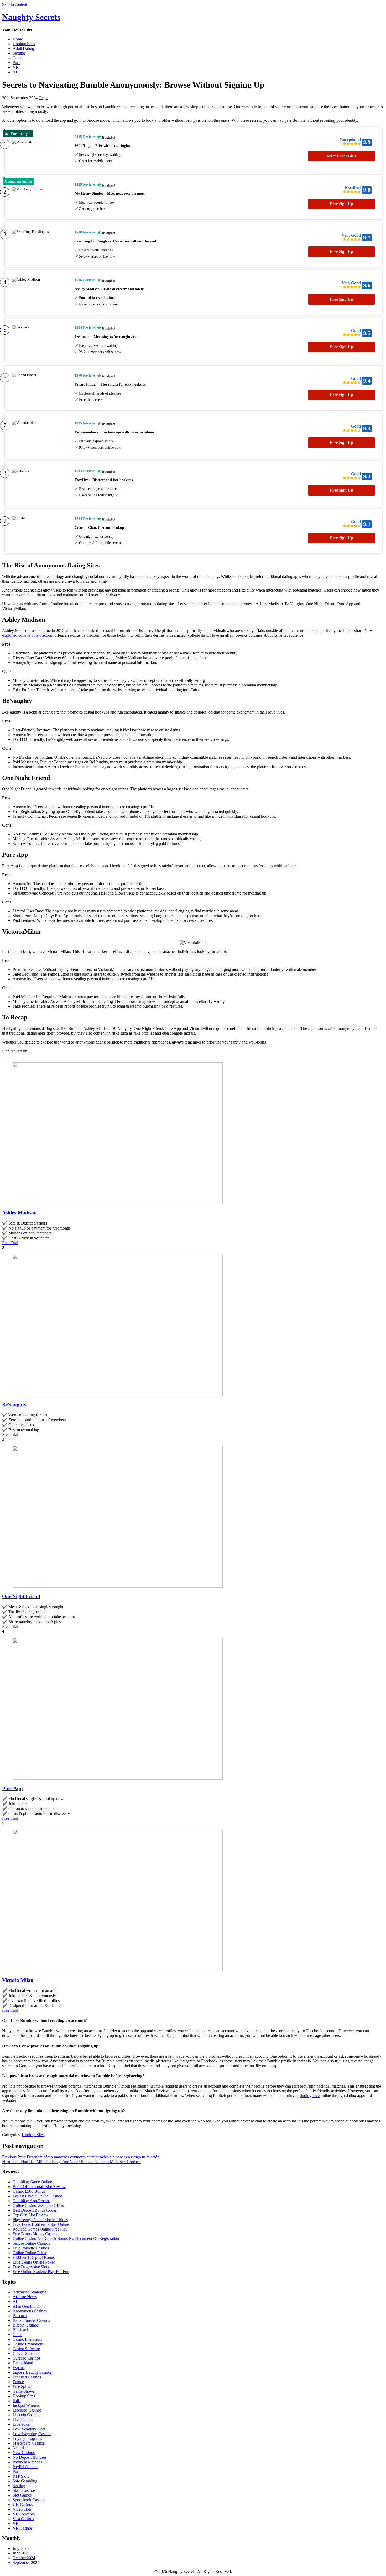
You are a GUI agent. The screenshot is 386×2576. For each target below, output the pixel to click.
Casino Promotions (28, 2344)
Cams (17, 58)
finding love (310, 2096)
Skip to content (15, 4)
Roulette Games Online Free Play (40, 2229)
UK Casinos (23, 2505)
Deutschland (23, 2363)
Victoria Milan (18, 1980)
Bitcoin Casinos (26, 2325)
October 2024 (24, 2558)
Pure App (12, 1788)
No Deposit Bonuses (30, 2457)
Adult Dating (23, 48)
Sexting (19, 53)
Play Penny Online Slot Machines (40, 2220)
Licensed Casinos (27, 2410)
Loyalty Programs (27, 2438)
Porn (17, 63)
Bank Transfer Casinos (31, 2320)
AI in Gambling (26, 2306)
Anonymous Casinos (30, 2311)
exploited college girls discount (28, 635)
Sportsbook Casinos (29, 2500)
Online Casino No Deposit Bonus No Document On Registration (66, 2239)
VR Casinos (23, 2528)
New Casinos (24, 2453)
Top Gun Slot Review (31, 2215)
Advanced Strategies (29, 2292)
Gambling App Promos (32, 2201)
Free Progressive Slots (31, 2267)
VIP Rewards (24, 2514)
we (175, 2091)
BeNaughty (14, 1405)
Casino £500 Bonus (29, 2191)
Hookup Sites (24, 44)
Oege (43, 98)
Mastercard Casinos (29, 2443)
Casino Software (26, 2349)
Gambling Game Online (32, 2182)
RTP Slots (21, 2476)
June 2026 (21, 2553)
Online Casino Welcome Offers (38, 2205)
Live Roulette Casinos (31, 2248)
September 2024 (26, 2562)
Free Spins (21, 2386)
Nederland (21, 2448)
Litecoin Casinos (26, 2415)
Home (18, 39)
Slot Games (22, 2495)
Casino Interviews (27, 2339)
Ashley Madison (19, 1213)
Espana (19, 2368)
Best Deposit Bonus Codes (35, 2210)
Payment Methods (27, 2462)
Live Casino (23, 2420)
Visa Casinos (23, 2519)
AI (15, 72)
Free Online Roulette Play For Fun (41, 2272)
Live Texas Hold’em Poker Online (41, 2224)
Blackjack (21, 2330)
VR (16, 67)
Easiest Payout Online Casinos (38, 2196)
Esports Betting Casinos (32, 2372)
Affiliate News (25, 2297)
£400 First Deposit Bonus (34, 2257)
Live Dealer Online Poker (34, 2262)
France (18, 2382)
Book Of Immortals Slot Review (39, 2187)
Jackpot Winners (26, 2405)
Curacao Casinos (27, 2358)
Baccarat (20, 2316)
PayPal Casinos (25, 2467)
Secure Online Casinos (31, 2243)
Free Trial (10, 1243)
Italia (17, 2401)
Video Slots (22, 2509)
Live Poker (22, 2424)
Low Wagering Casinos (32, 2434)
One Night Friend (21, 1596)
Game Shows (24, 2391)
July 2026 (21, 2548)
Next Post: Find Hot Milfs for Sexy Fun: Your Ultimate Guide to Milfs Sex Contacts (72, 2162)
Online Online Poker (30, 2253)
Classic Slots (23, 2353)
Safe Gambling (25, 2481)
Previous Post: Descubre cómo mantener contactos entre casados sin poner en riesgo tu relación (81, 2157)
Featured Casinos (27, 2377)
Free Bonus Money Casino (35, 2234)
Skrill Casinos (24, 2490)
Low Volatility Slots (29, 2429)
